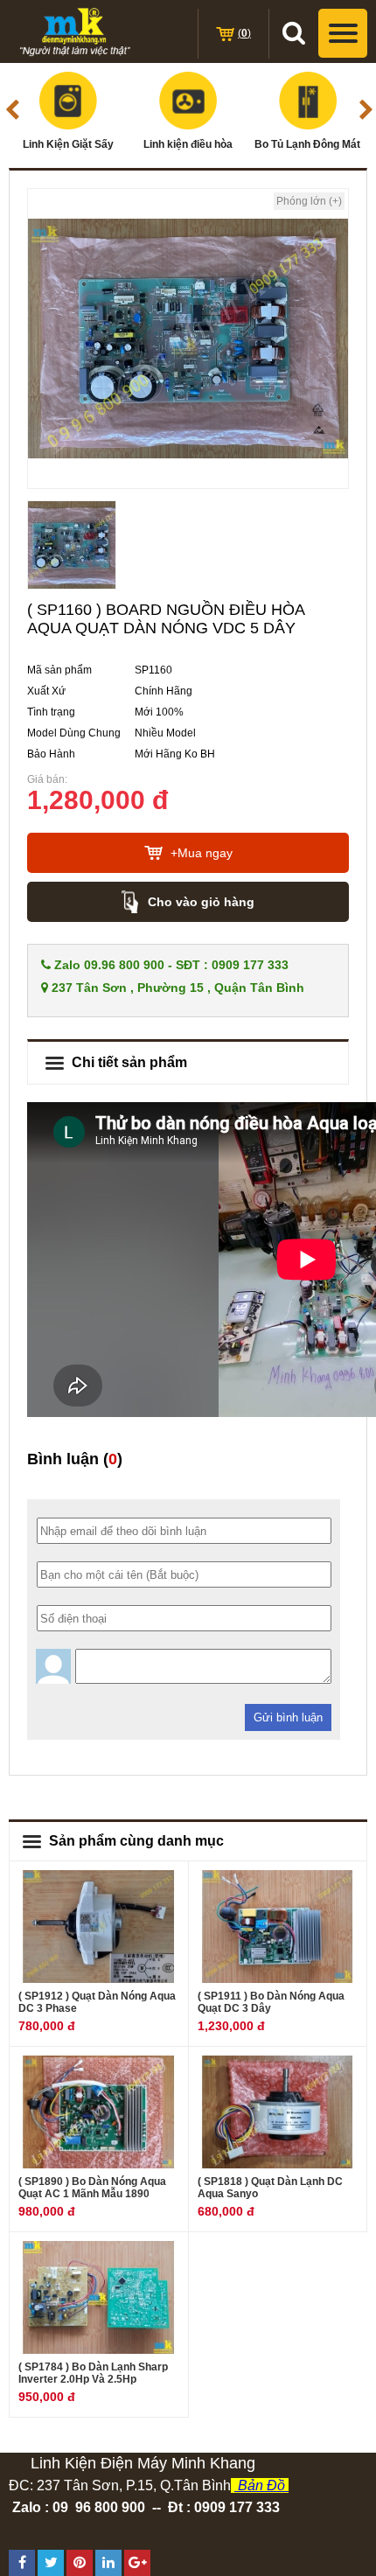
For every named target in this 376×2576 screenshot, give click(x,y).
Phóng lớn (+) (309, 201)
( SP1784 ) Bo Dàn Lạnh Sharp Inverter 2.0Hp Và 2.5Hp (93, 2373)
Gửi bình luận (288, 1717)
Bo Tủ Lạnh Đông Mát (307, 144)
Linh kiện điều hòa (188, 144)
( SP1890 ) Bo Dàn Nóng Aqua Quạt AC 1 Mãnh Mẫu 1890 (92, 2188)
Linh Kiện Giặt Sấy (68, 144)
